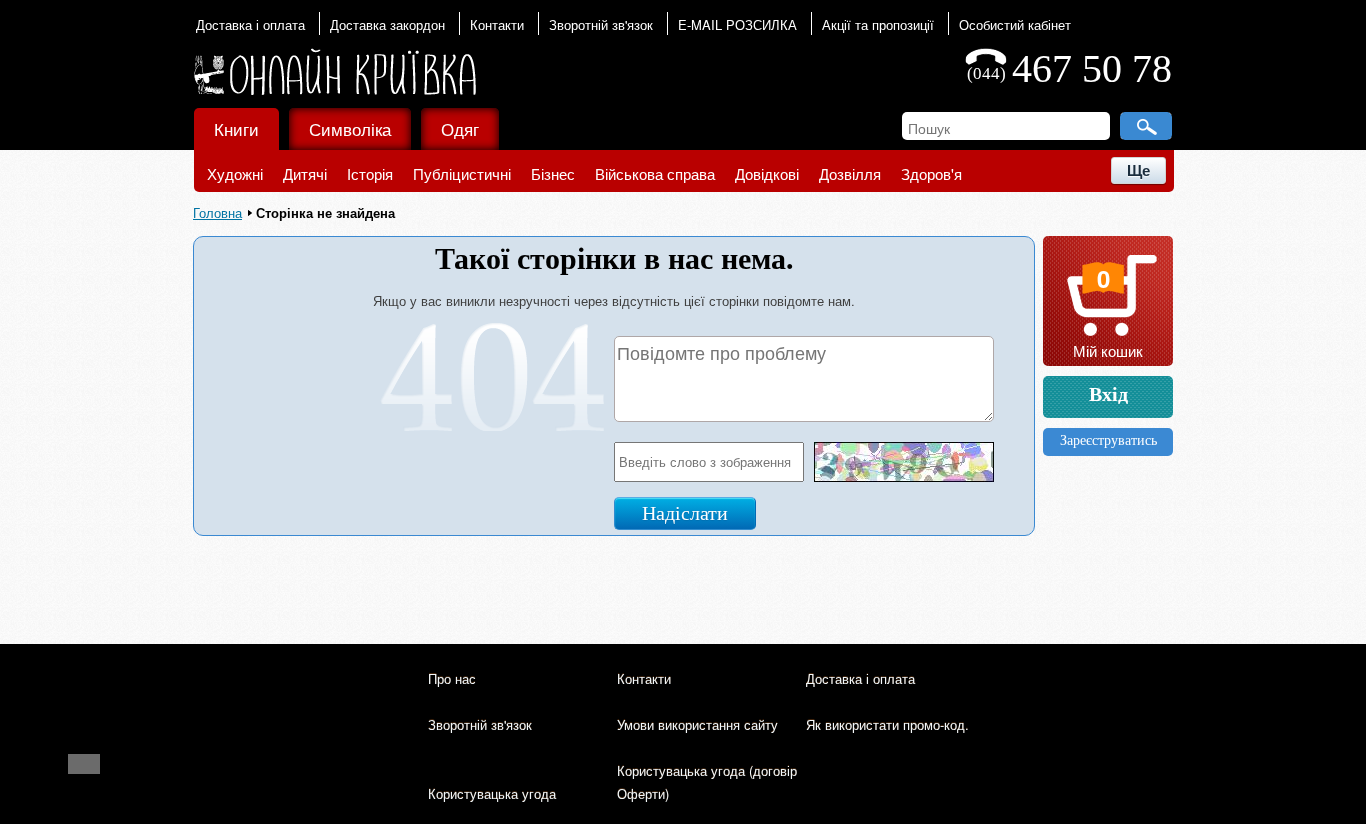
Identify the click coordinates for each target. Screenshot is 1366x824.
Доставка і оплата (250, 24)
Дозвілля (850, 173)
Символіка (350, 128)
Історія (370, 173)
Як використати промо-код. (887, 724)
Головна (217, 212)
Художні (235, 173)
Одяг (460, 128)
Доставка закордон (387, 24)
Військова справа (655, 173)
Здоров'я (931, 173)
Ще (1138, 170)
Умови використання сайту (697, 724)
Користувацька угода (492, 793)
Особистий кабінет (1015, 24)
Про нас (452, 678)
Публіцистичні (462, 173)
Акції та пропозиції (878, 24)
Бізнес (553, 173)
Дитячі (305, 173)
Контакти (497, 24)
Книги (236, 128)
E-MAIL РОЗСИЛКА (737, 24)
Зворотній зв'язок (601, 24)
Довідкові (767, 173)
